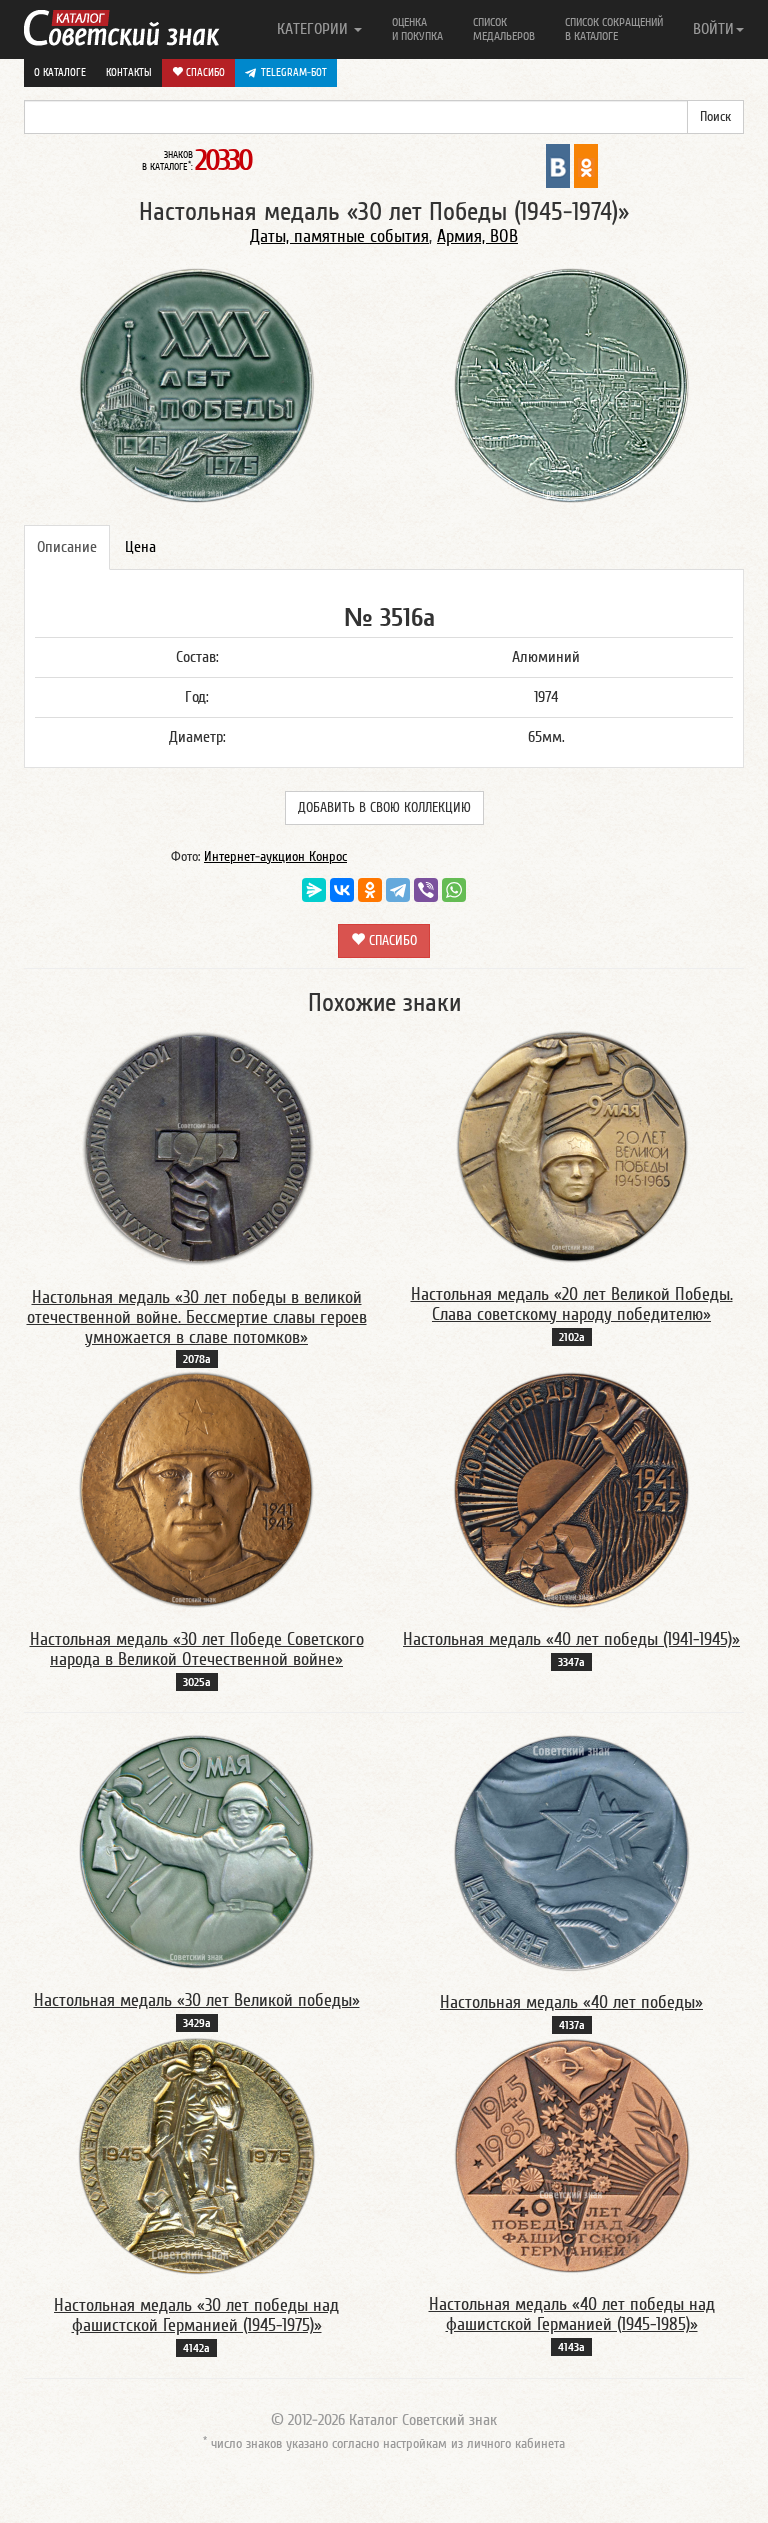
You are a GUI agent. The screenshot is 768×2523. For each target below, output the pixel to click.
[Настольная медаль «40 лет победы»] (571, 1852)
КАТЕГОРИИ (314, 29)
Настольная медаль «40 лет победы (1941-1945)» (571, 1639)
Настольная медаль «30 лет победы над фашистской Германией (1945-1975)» (196, 2315)
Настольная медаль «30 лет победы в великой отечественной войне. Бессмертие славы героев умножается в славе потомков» (197, 1317)
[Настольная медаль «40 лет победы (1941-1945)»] (572, 1489)
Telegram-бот (294, 72)
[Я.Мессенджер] (314, 890)
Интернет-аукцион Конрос (275, 857)
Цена (140, 547)
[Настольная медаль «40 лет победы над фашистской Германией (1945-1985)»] (572, 2155)
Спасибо (204, 72)
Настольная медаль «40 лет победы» (571, 2002)
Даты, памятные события (339, 236)
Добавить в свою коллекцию (384, 808)
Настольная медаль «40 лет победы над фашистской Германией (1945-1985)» (572, 2314)
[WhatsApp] (454, 890)
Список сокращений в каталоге (614, 29)
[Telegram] (398, 890)
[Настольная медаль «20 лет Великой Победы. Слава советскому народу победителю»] (572, 1146)
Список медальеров (504, 29)
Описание (67, 547)
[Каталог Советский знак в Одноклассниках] (586, 165)
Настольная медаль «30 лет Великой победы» (197, 2000)
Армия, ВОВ (477, 236)
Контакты (129, 72)
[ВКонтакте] (342, 890)
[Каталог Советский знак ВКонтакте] (558, 165)
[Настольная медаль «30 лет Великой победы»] (197, 1851)
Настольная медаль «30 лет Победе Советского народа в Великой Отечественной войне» (197, 1649)
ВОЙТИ (713, 29)
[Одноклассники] (370, 890)
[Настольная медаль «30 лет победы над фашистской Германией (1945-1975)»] (197, 2155)
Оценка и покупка (417, 29)
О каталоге (60, 72)
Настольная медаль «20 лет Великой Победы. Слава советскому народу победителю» (572, 1304)
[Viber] (426, 890)
